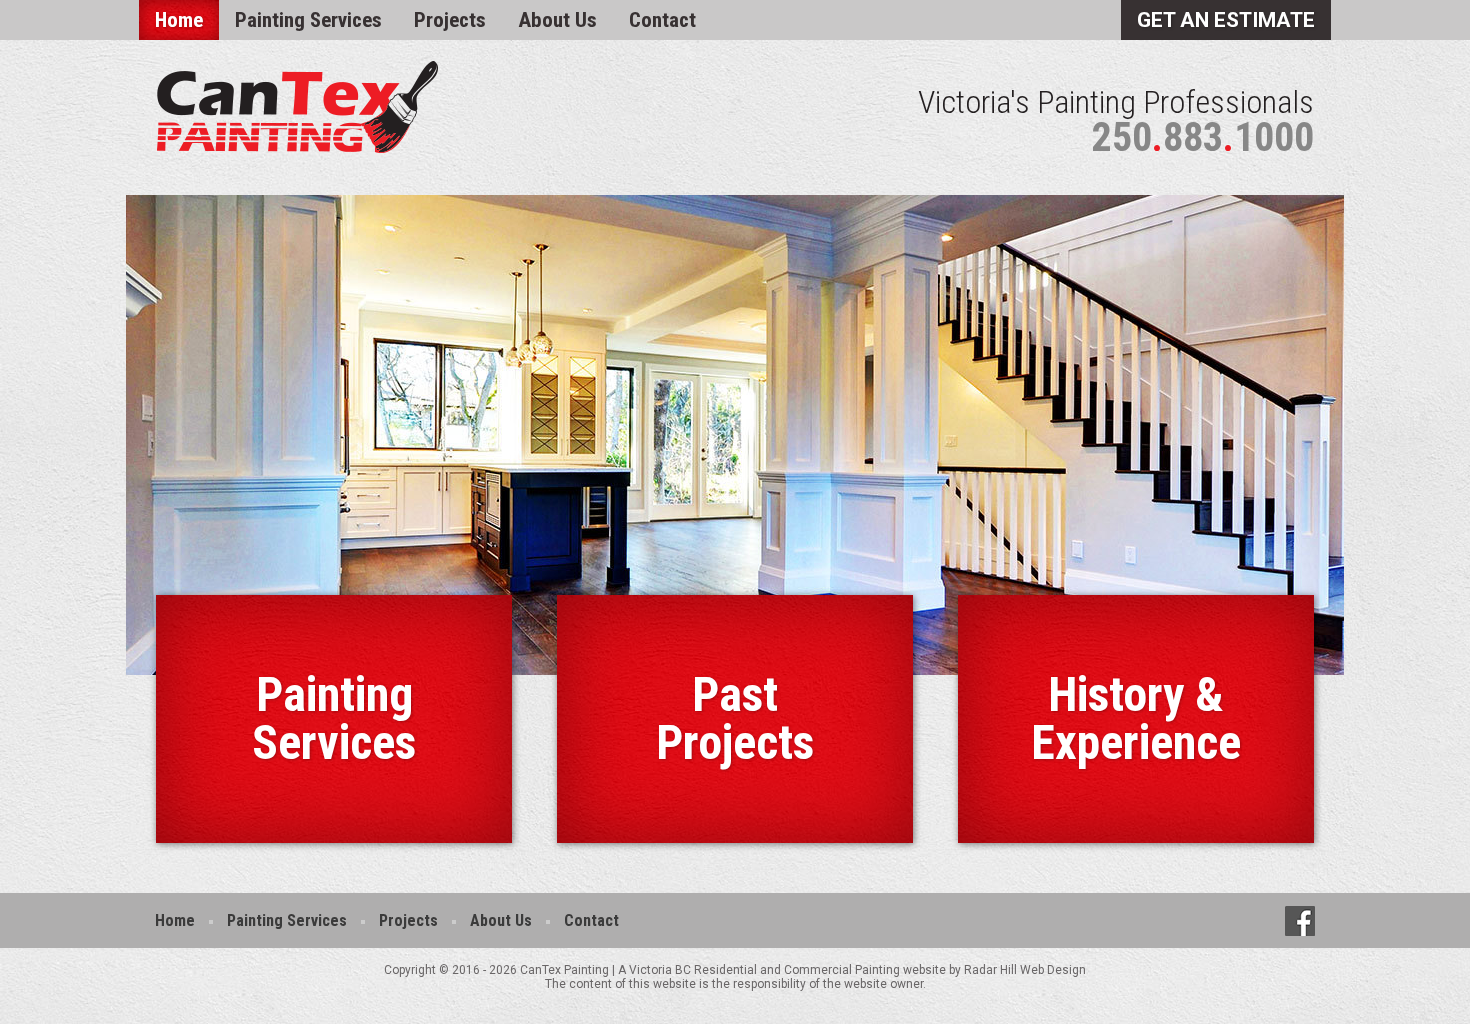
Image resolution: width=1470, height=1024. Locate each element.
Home (179, 20)
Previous (96, 435)
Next (1374, 435)
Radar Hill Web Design (1025, 970)
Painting (334, 718)
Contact (662, 20)
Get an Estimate (1226, 20)
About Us (557, 20)
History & (1136, 718)
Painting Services (308, 20)
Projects (450, 20)
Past (735, 718)
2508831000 (1203, 138)
